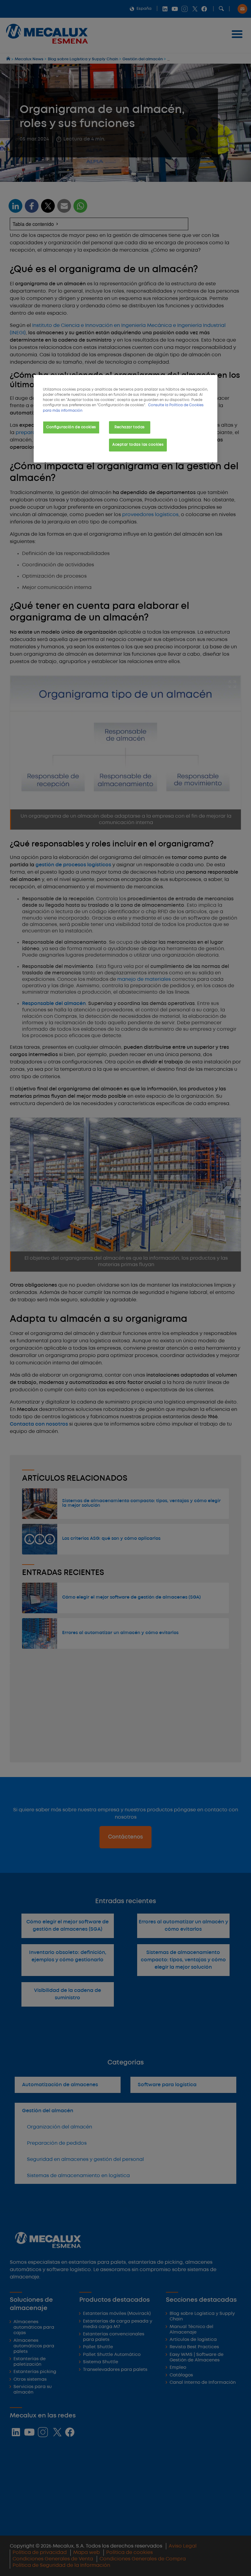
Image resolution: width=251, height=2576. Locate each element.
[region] (125, 419)
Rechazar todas (130, 427)
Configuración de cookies (71, 427)
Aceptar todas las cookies (138, 445)
